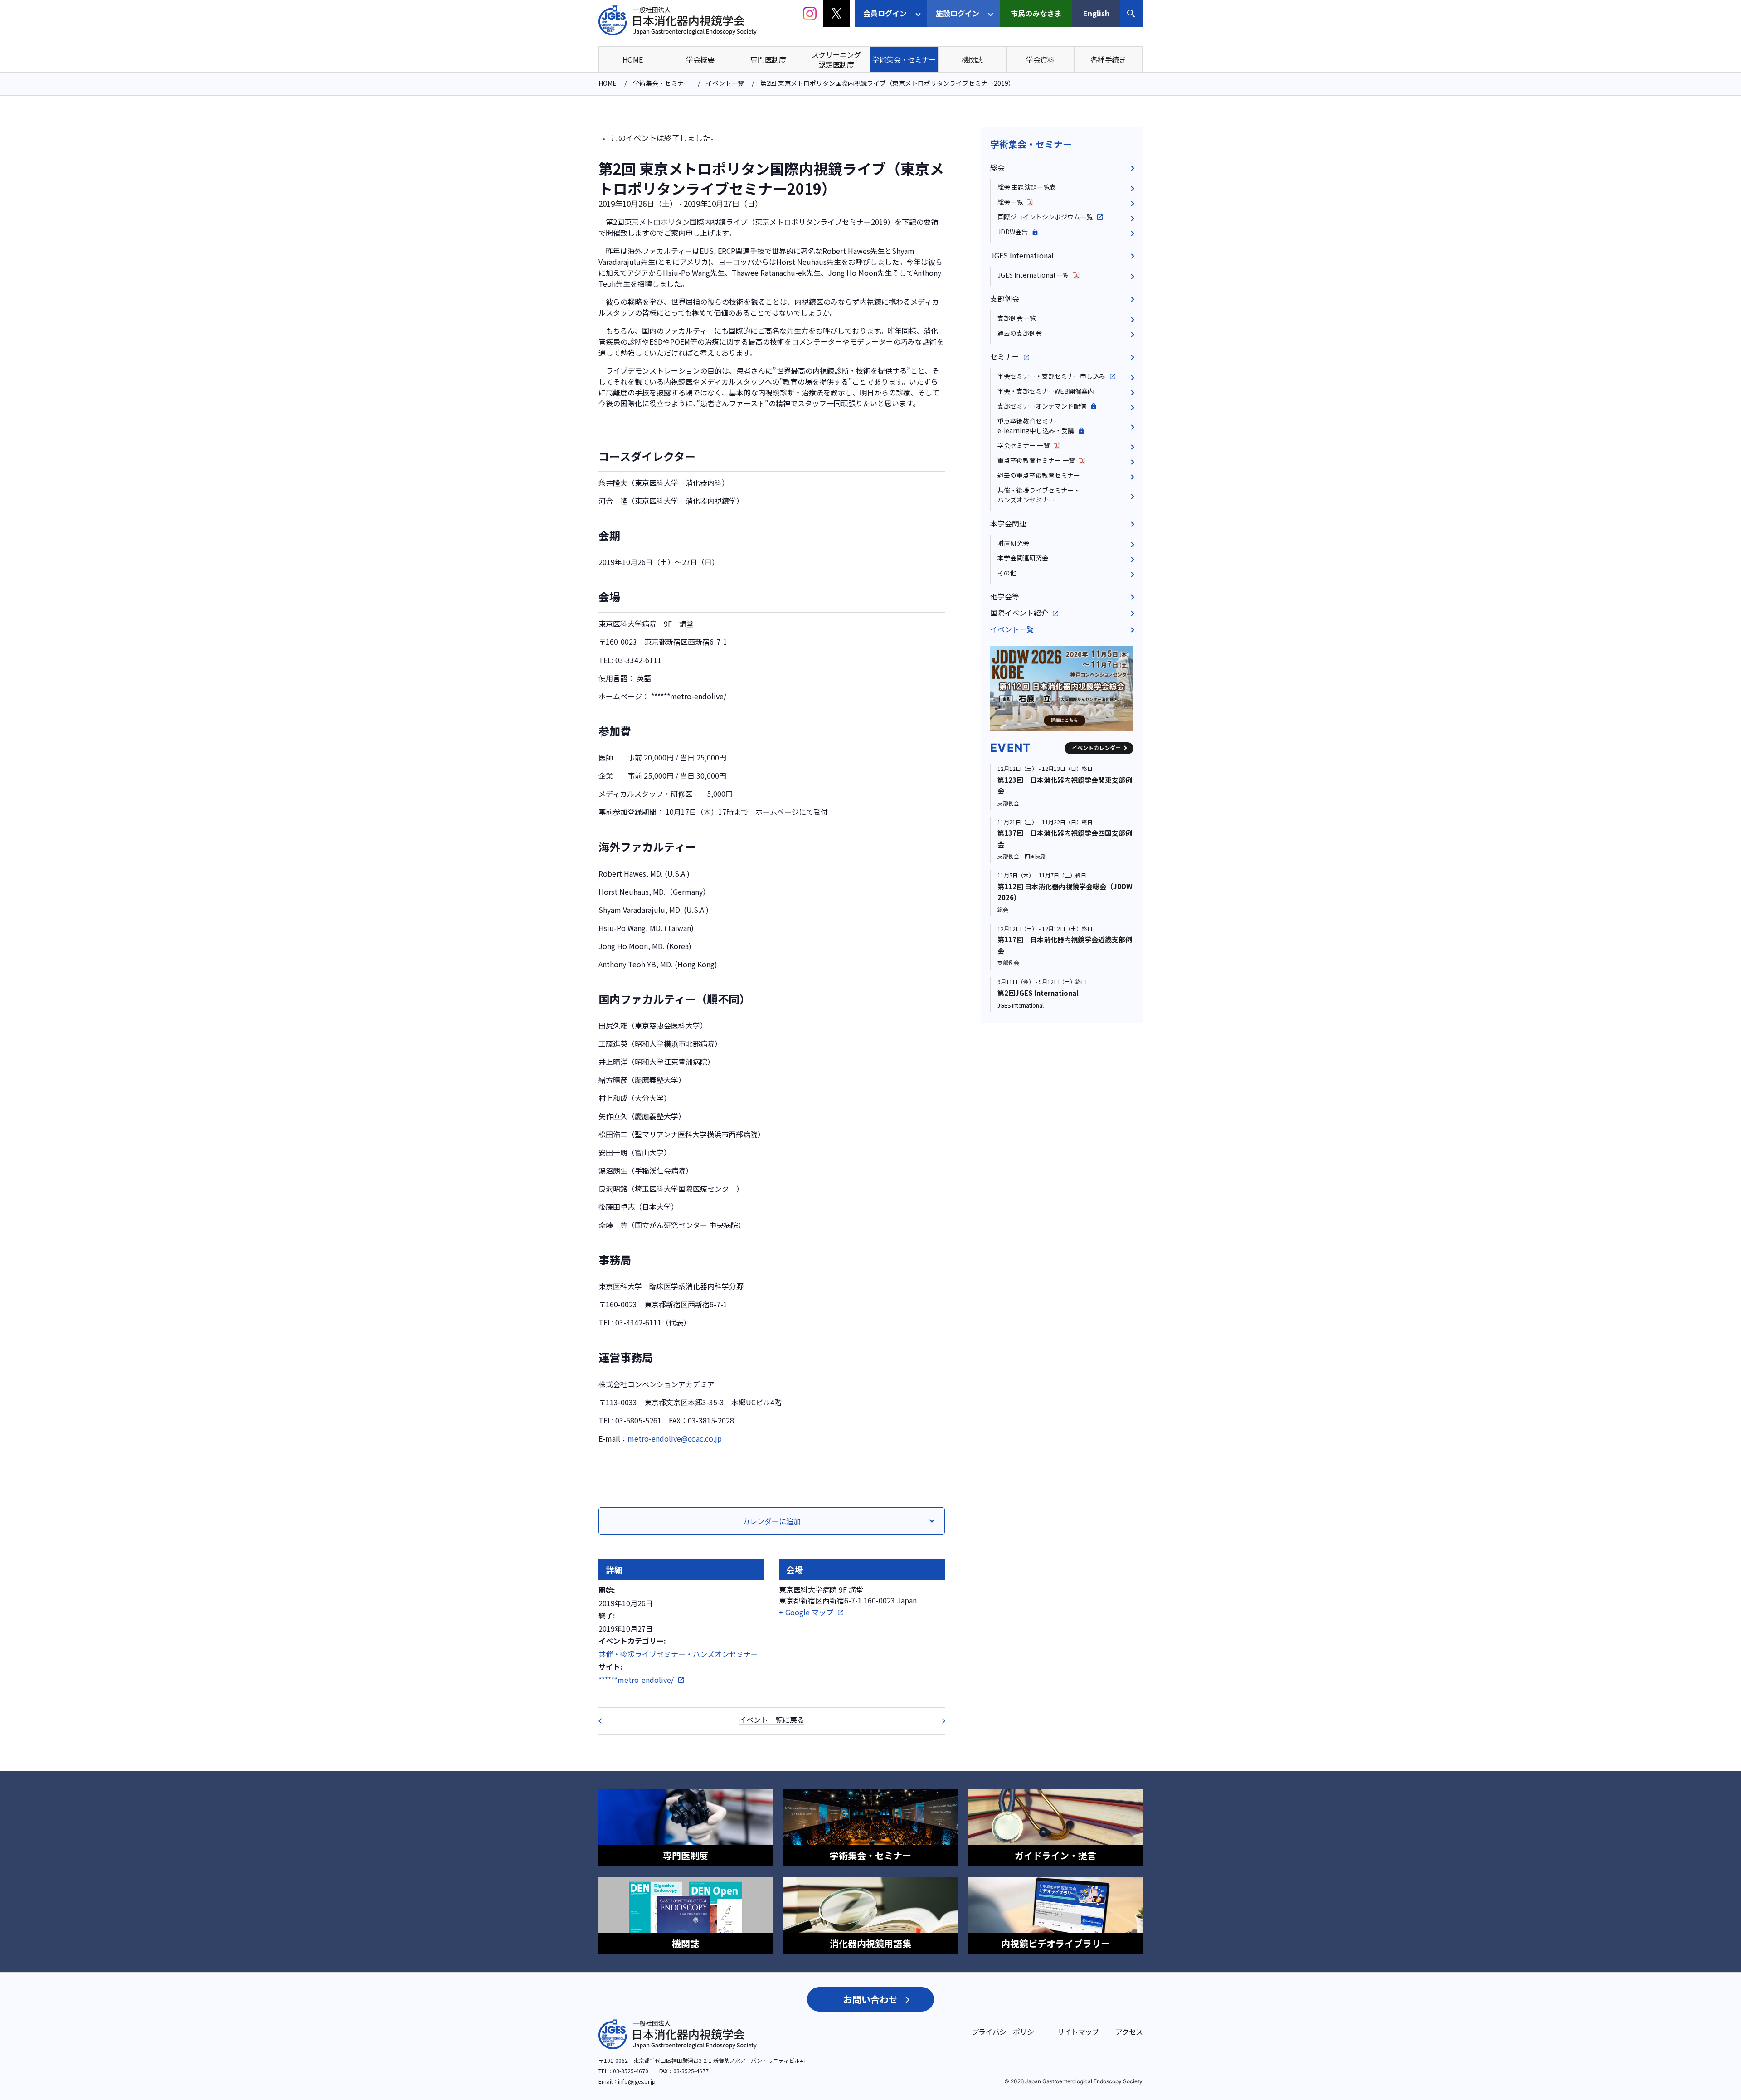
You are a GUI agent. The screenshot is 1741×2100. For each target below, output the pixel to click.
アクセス (1129, 2032)
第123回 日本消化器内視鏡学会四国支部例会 (938, 1721)
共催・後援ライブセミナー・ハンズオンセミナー (678, 1654)
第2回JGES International (1038, 993)
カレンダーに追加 (772, 1521)
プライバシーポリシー (1006, 2032)
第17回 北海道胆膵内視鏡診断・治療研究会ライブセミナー (606, 1721)
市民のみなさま (1036, 13)
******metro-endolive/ (636, 1680)
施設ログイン (958, 13)
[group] (1062, 688)
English (1096, 13)
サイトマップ (1078, 2032)
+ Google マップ (806, 1612)
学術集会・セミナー (1031, 144)
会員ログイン (885, 13)
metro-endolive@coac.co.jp (675, 1438)
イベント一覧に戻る (772, 1720)
